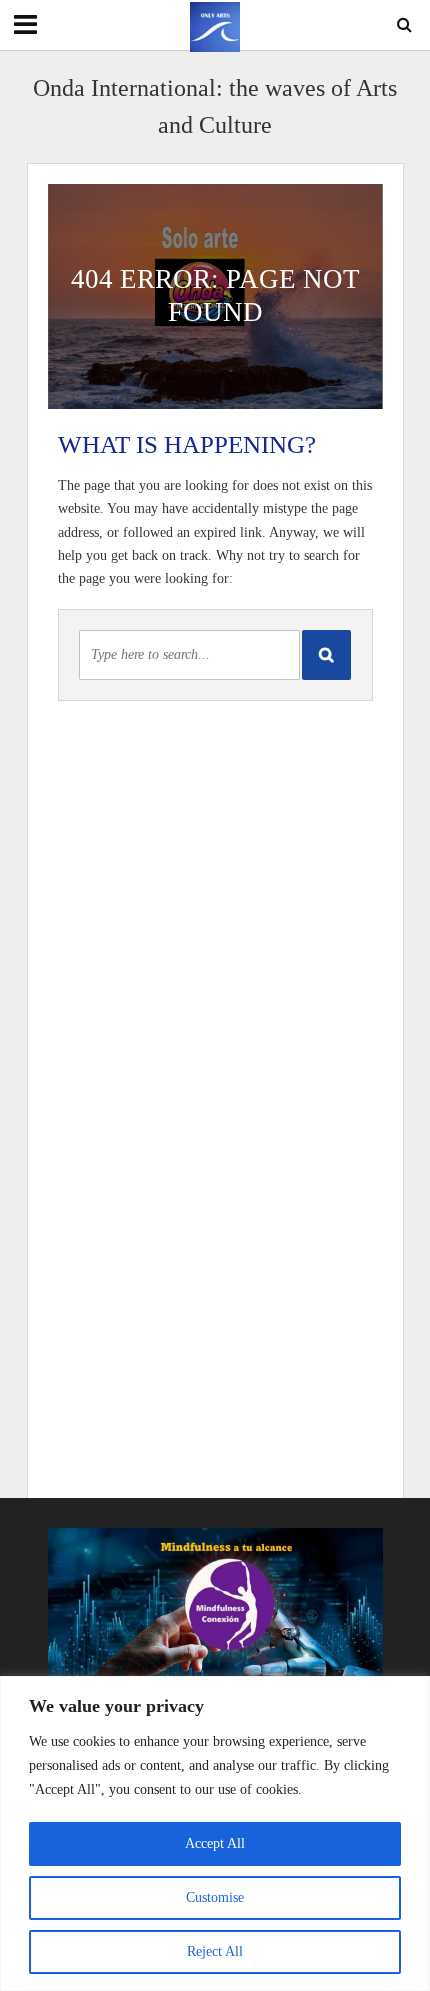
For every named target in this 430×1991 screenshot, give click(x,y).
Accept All (215, 1843)
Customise (215, 1897)
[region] (215, 1833)
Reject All (215, 1951)
